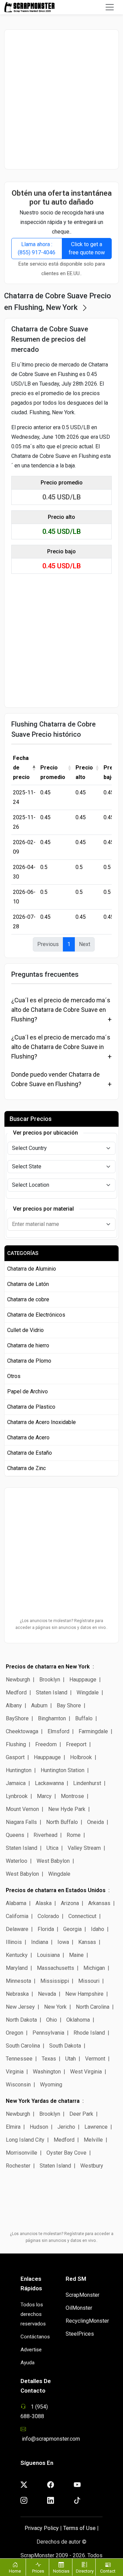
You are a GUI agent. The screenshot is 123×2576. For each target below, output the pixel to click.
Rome (74, 1835)
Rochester (18, 2166)
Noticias (61, 2571)
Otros (14, 1376)
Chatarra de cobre (28, 1299)
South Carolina (23, 2046)
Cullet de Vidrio (25, 1330)
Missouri (89, 1981)
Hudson (39, 2127)
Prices (38, 2571)
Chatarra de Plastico (31, 1407)
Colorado (48, 1916)
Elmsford (58, 1731)
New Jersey (20, 2007)
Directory (85, 2571)
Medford (16, 1693)
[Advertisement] (61, 99)
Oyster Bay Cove (66, 2153)
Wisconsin (18, 2085)
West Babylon (53, 1861)
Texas (49, 2059)
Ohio (52, 2020)
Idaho (98, 1929)
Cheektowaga (22, 1731)
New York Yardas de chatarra (43, 2101)
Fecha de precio (21, 768)
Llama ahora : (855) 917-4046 (37, 248)
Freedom (46, 1744)
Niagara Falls (21, 1822)
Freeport (76, 1744)
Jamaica (16, 1783)
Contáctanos (35, 2337)
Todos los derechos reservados (33, 2314)
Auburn (39, 1705)
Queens (15, 1835)
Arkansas (99, 1903)
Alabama (16, 1903)
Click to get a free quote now (87, 248)
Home (15, 2571)
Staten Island (52, 1693)
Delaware (17, 1929)
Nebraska (17, 1994)
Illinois (14, 1942)
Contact (108, 2571)
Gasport (15, 1757)
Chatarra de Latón (28, 1284)
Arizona (70, 1903)
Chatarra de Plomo (29, 1361)
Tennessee (19, 2059)
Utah (71, 2059)
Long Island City (25, 2140)
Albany (14, 1705)
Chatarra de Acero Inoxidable (42, 1422)
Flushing (16, 1744)
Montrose (72, 1796)
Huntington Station (63, 1770)
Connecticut (82, 1916)
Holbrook (81, 1757)
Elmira (13, 2127)
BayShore (17, 1718)
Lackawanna (49, 1783)
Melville (93, 2140)
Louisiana (48, 1955)
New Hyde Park (67, 1809)
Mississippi (55, 1981)
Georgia (72, 1929)
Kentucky (17, 1955)
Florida (46, 1929)
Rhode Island (89, 2033)
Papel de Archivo (28, 1391)
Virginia (15, 2072)
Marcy (44, 1796)
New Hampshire (84, 1994)
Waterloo (17, 1861)
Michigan (94, 1968)
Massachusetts (56, 1968)
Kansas (87, 1942)
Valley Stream (84, 1848)
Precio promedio (53, 772)
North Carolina (93, 2007)
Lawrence (96, 2127)
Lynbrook (17, 1796)
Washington (47, 2072)
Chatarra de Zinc (26, 1468)
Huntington (19, 1770)
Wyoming (51, 2085)
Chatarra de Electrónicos (36, 1315)
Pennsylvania (48, 2033)
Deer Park (81, 2114)
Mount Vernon (22, 1809)
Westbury (92, 2166)
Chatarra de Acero (28, 1437)
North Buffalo (62, 1822)
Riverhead (45, 1835)
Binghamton (52, 1718)
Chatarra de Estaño (30, 1453)
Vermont (95, 2059)
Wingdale (88, 1693)
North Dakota (21, 2020)
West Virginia (86, 2072)
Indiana (40, 1942)
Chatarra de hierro (28, 1345)
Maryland (17, 1968)
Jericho (66, 2127)
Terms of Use (79, 2528)
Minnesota (18, 1981)
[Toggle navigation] (110, 7)
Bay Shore (69, 1705)
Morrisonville (22, 2153)
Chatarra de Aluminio (32, 1269)
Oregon (15, 2033)
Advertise (31, 2350)
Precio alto (84, 772)
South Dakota (65, 2046)
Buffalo (84, 1718)
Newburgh (18, 1680)
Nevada (47, 1994)
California (17, 1916)
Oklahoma (78, 2020)
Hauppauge (83, 1680)
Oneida (95, 1822)
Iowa (63, 1942)
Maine (76, 1955)
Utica (52, 1848)
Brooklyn (50, 1680)
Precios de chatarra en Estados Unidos (56, 1890)
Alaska (44, 1903)
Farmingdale (93, 1731)
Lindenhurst (87, 1783)
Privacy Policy (42, 2528)
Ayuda (28, 2363)
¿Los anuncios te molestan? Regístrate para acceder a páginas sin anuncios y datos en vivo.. (61, 1624)
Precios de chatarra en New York (48, 1667)
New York (55, 2007)
